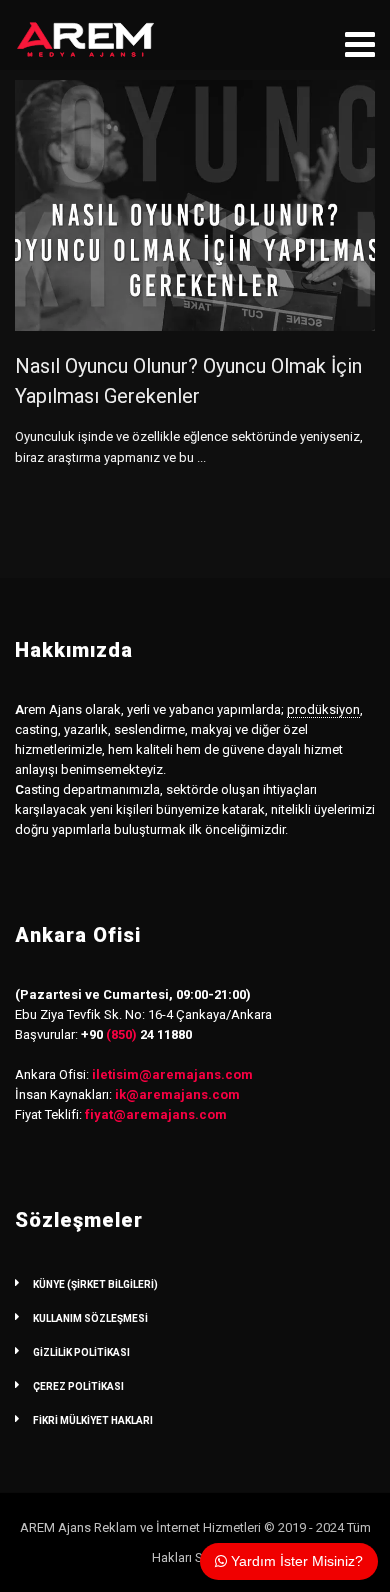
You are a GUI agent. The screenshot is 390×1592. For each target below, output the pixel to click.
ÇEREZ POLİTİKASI (78, 1386)
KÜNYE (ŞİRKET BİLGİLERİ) (95, 1284)
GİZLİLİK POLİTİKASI (81, 1352)
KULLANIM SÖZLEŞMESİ (90, 1318)
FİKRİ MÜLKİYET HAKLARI (93, 1420)
